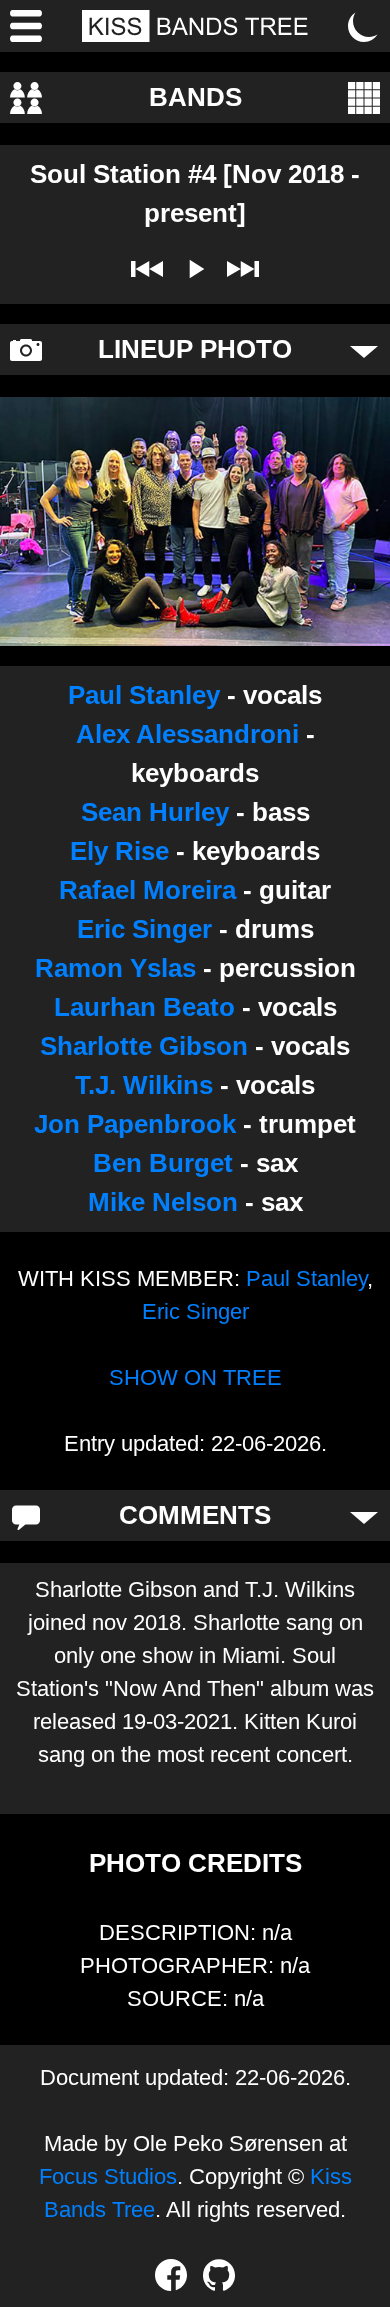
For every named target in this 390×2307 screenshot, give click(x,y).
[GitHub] (219, 2275)
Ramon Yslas (115, 968)
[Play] (195, 269)
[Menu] (26, 26)
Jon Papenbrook (135, 1124)
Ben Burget (163, 1163)
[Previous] (147, 269)
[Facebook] (171, 2275)
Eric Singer (144, 929)
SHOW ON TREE (195, 1377)
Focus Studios (108, 2176)
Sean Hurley (155, 812)
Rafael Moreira (147, 890)
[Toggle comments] (364, 1516)
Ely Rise (119, 851)
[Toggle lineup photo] (364, 350)
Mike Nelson (163, 1202)
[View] (364, 98)
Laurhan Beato (144, 1007)
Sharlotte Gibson (144, 1046)
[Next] (243, 269)
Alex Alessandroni (187, 734)
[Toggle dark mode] (364, 26)
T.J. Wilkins (144, 1085)
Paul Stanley (144, 695)
